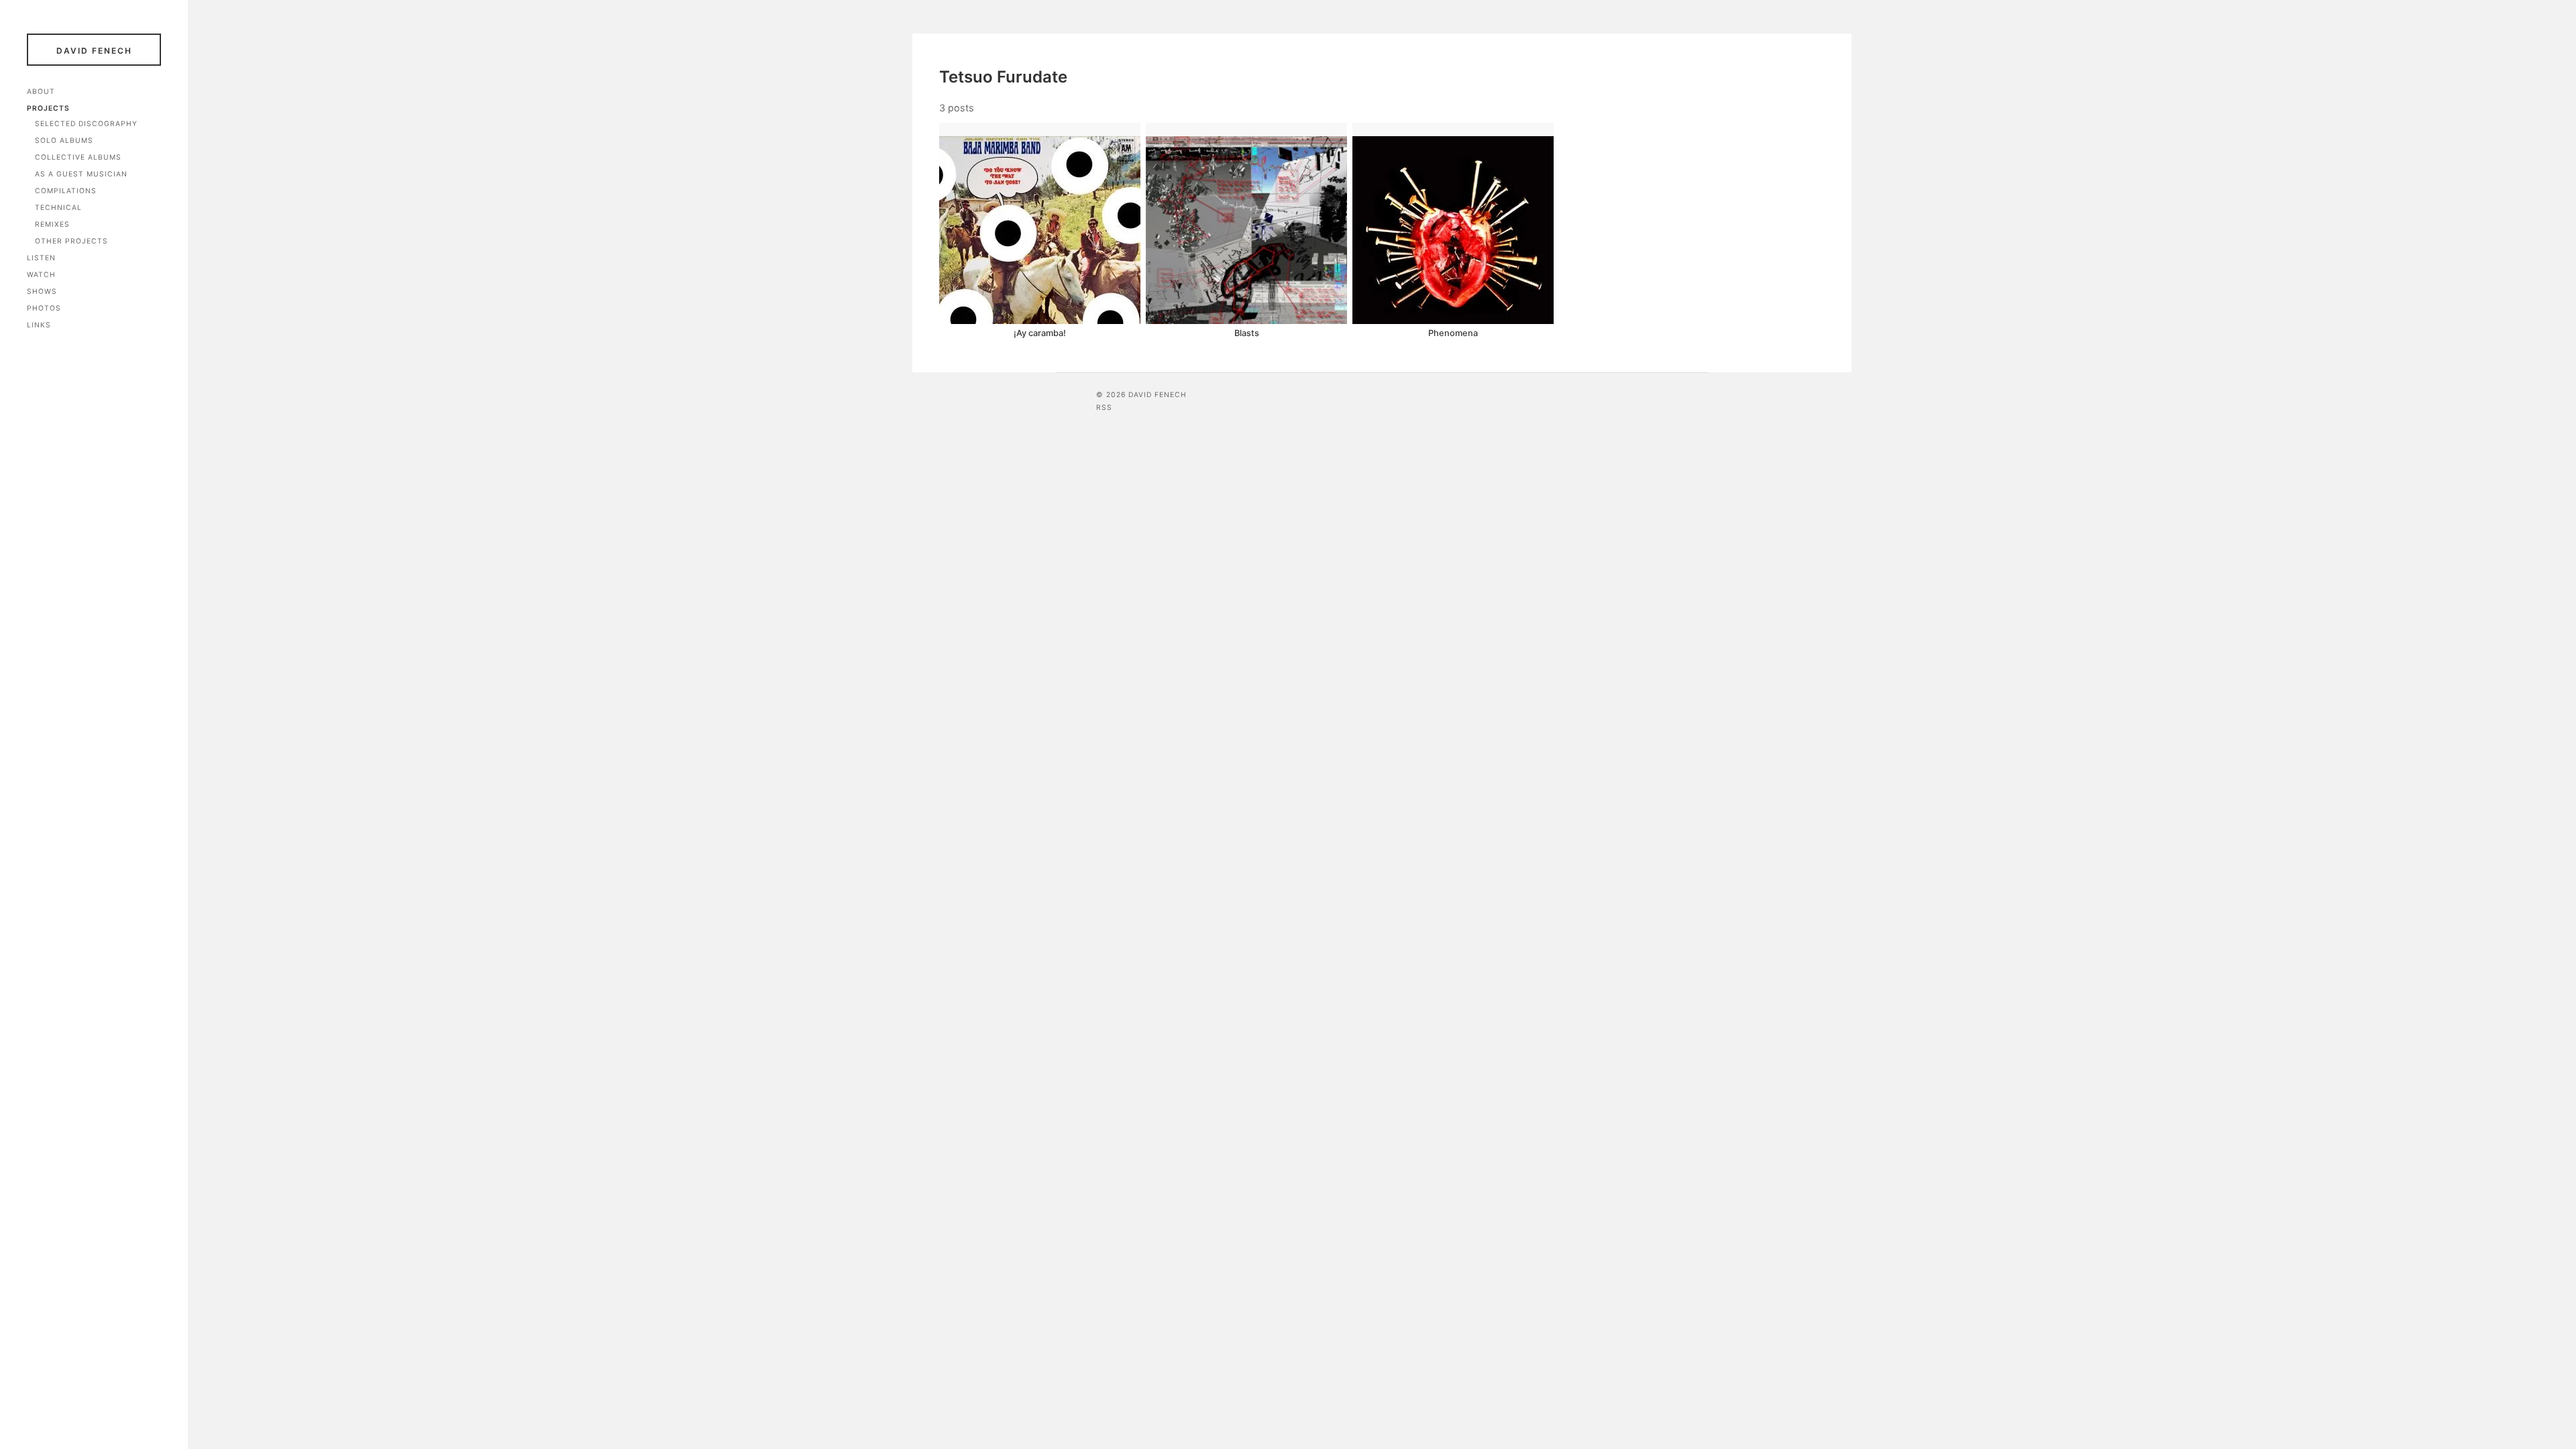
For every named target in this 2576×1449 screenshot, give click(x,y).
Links (39, 325)
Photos (44, 308)
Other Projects (71, 241)
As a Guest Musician (81, 174)
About (41, 92)
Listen (41, 258)
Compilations (66, 191)
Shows (42, 291)
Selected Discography (86, 124)
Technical (58, 208)
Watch (41, 275)
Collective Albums (78, 157)
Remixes (52, 224)
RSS (1104, 408)
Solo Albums (64, 141)
